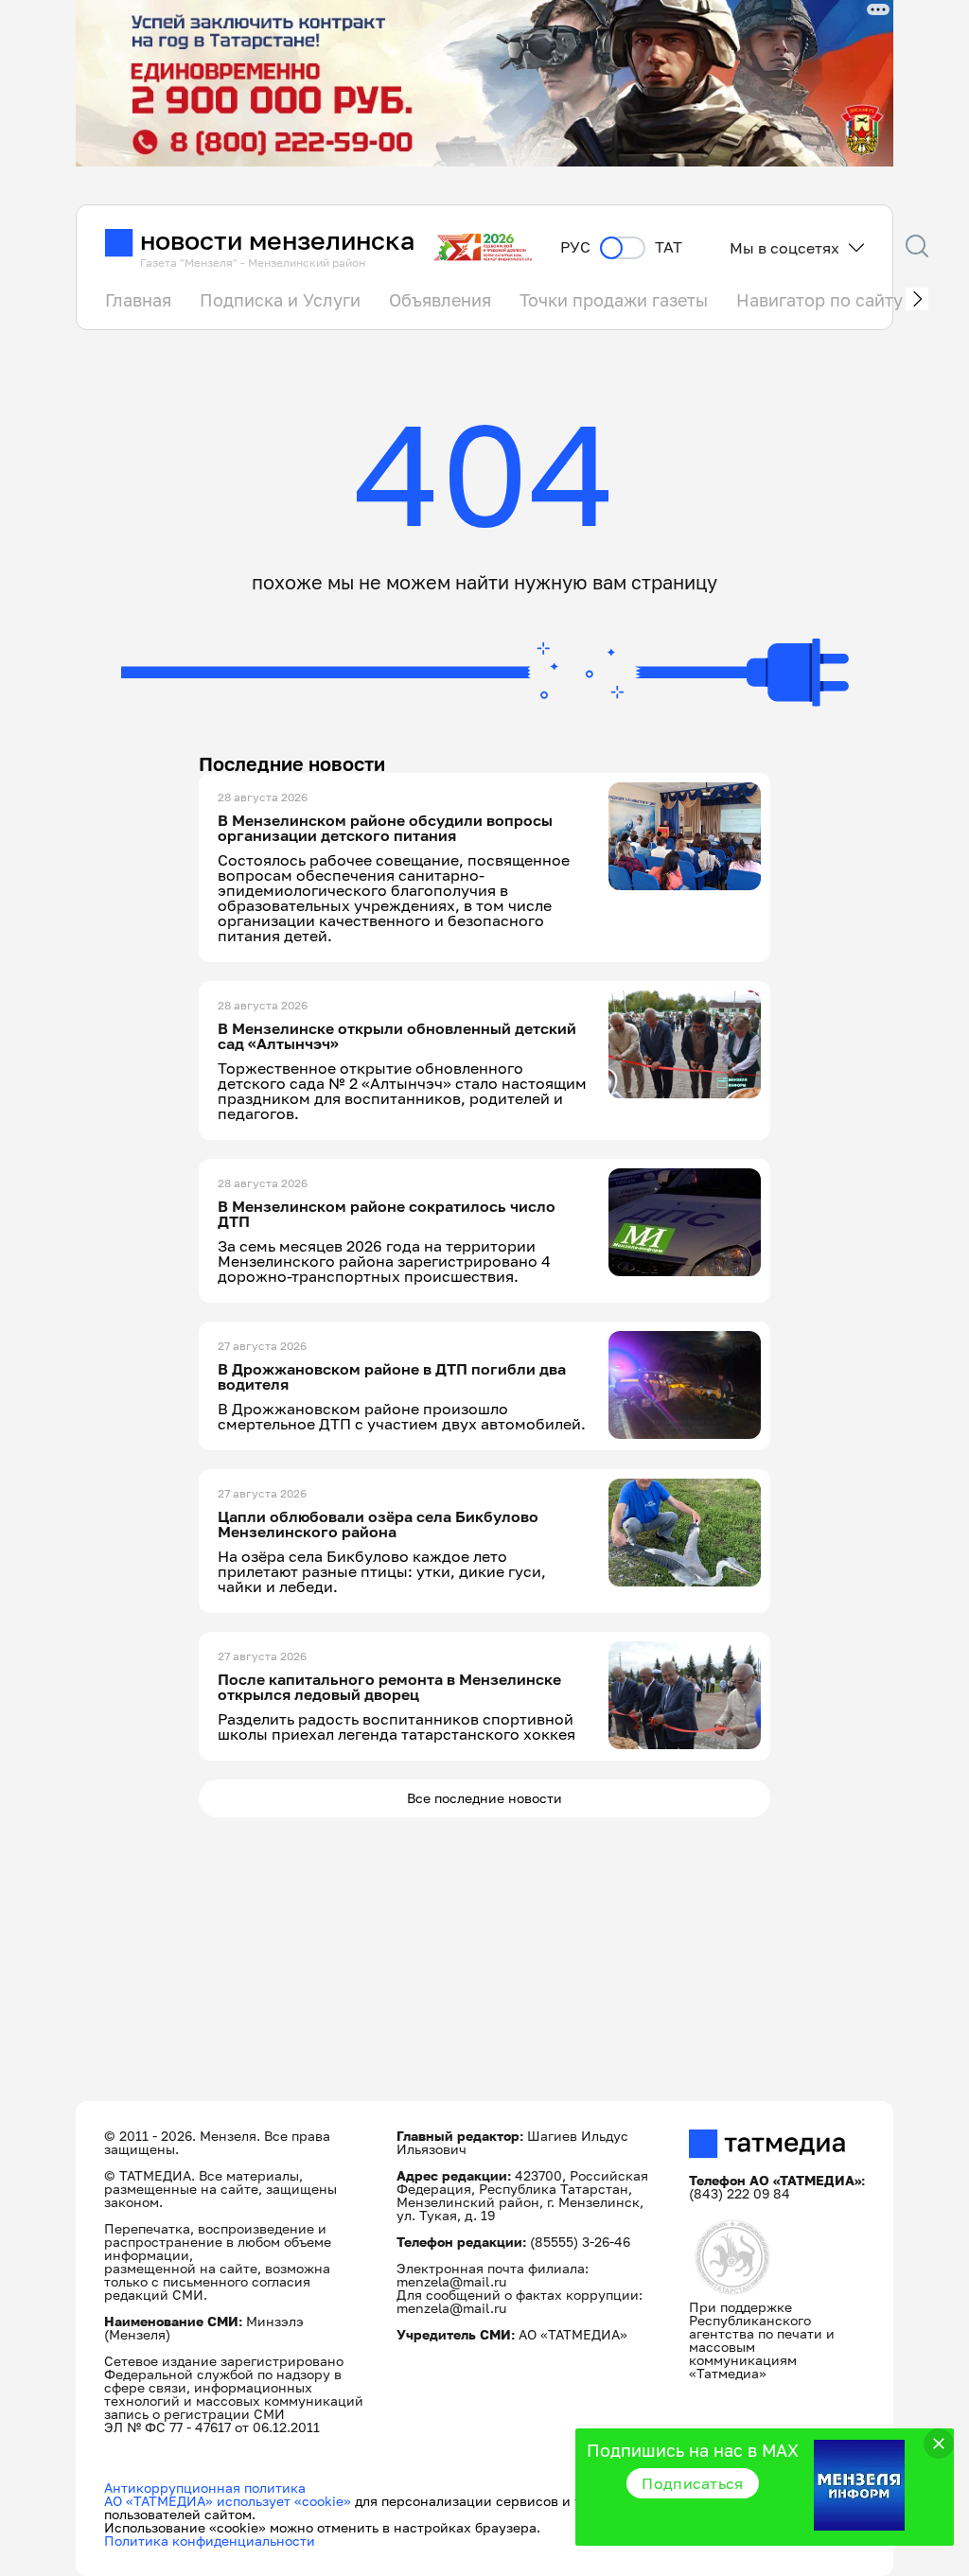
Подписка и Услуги (280, 300)
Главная (138, 300)
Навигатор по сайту (819, 300)
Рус (575, 247)
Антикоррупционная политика (205, 2488)
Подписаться (693, 2483)
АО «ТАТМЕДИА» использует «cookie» (228, 2501)
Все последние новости (484, 1798)
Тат (669, 247)
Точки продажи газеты (614, 300)
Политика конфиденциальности (210, 2541)
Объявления (440, 300)
